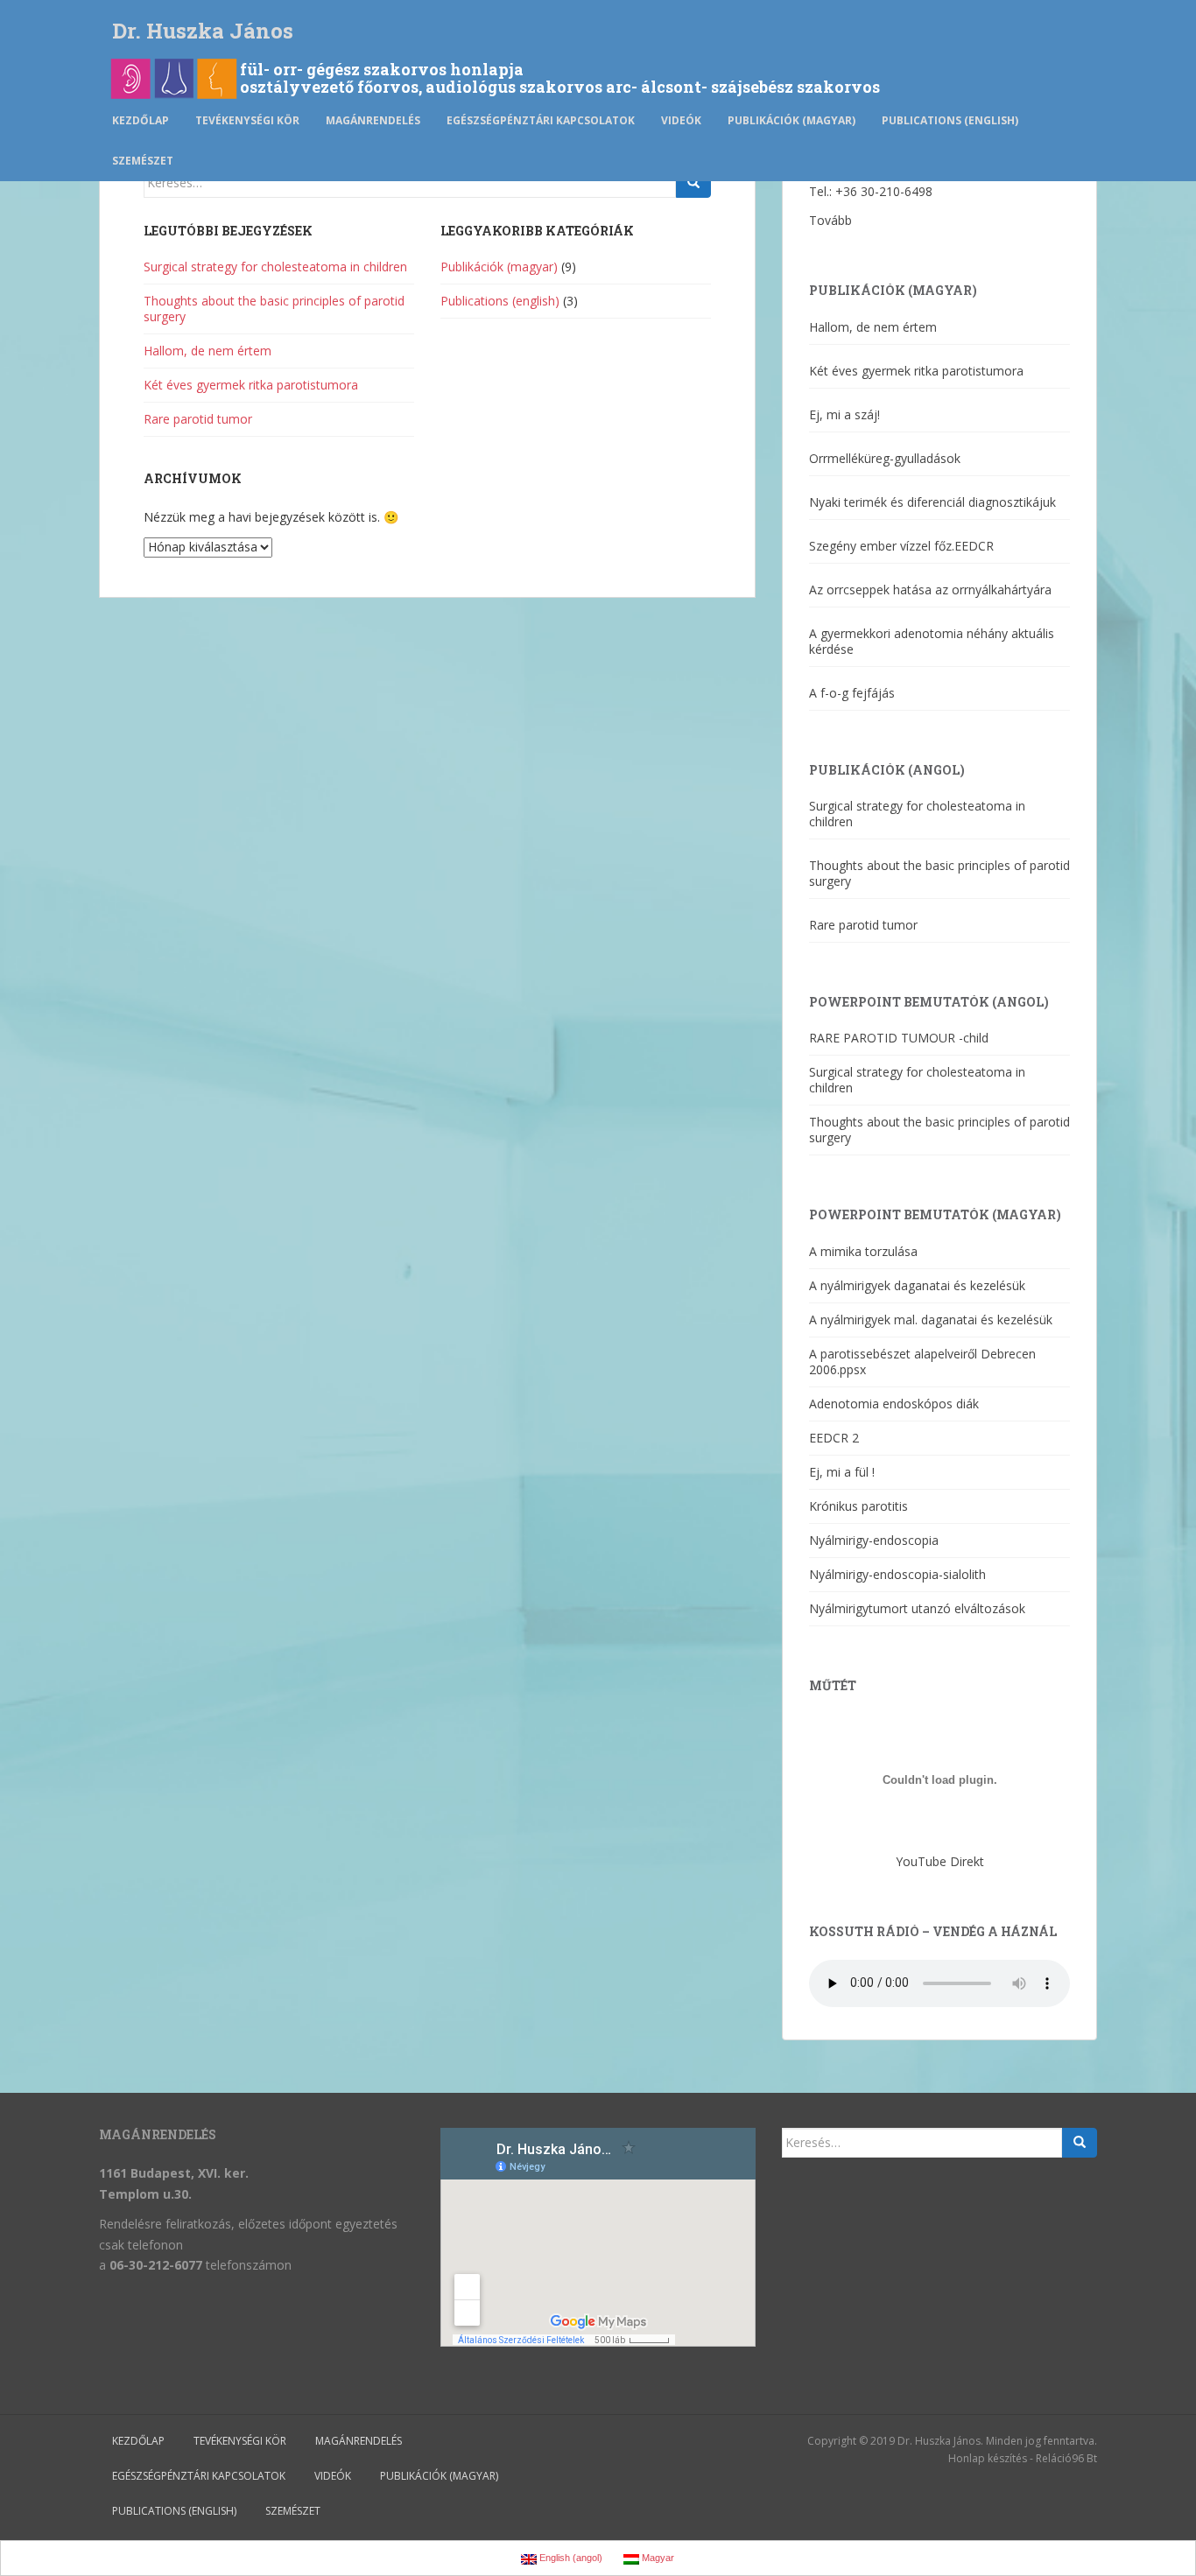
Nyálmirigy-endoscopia (874, 1540)
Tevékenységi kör (247, 120)
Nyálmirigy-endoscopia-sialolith (897, 1574)
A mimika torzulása (863, 1251)
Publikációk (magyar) (791, 120)
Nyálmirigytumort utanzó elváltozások (917, 1608)
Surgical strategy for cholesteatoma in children (275, 267)
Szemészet (143, 161)
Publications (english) (950, 120)
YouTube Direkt (940, 1861)
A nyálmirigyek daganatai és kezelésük (917, 1285)
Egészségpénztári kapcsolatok (541, 120)
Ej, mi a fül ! (842, 1472)
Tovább (830, 220)
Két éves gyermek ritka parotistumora (251, 385)
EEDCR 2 (834, 1438)
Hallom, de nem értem (208, 351)
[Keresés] (693, 183)
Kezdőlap (141, 120)
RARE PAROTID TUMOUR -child (899, 1038)
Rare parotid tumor (198, 419)
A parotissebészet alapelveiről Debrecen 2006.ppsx (922, 1362)
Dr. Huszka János (203, 31)
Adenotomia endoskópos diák (894, 1404)
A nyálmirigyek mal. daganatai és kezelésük (931, 1320)
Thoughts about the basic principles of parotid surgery (274, 309)
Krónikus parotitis (858, 1506)
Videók (681, 120)
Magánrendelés (373, 120)
